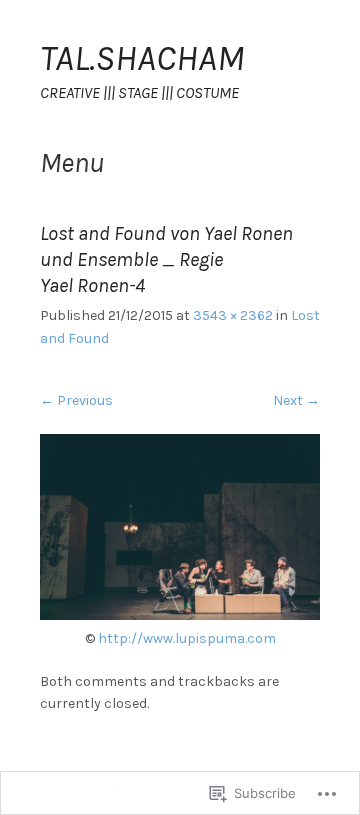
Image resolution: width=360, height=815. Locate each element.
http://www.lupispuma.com (187, 638)
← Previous (76, 400)
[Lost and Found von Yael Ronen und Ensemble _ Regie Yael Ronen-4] (180, 615)
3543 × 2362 (233, 315)
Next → (296, 400)
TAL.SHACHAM (142, 58)
